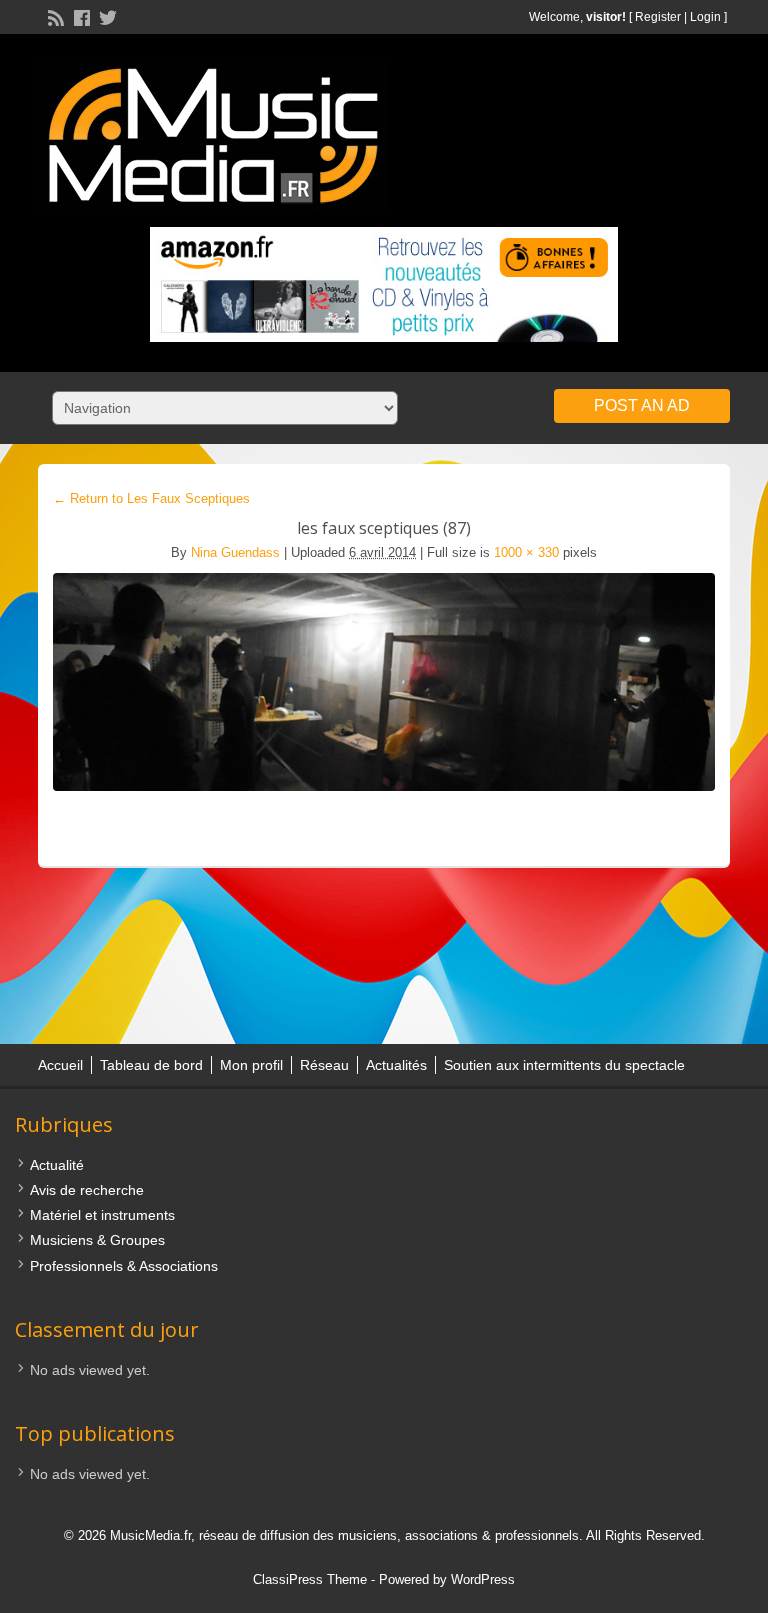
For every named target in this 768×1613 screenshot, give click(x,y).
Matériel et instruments (102, 1215)
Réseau (324, 1065)
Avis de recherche (87, 1190)
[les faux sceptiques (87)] (383, 682)
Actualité (57, 1165)
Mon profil (251, 1065)
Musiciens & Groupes (97, 1240)
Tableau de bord (151, 1065)
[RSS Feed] (54, 16)
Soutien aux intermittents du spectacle (564, 1065)
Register (658, 17)
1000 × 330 (526, 552)
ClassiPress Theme (310, 1579)
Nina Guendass (235, 552)
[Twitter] (106, 16)
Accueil (60, 1065)
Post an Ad (642, 405)
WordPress (483, 1579)
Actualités (396, 1065)
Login (705, 17)
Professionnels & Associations (124, 1266)
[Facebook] (80, 16)
